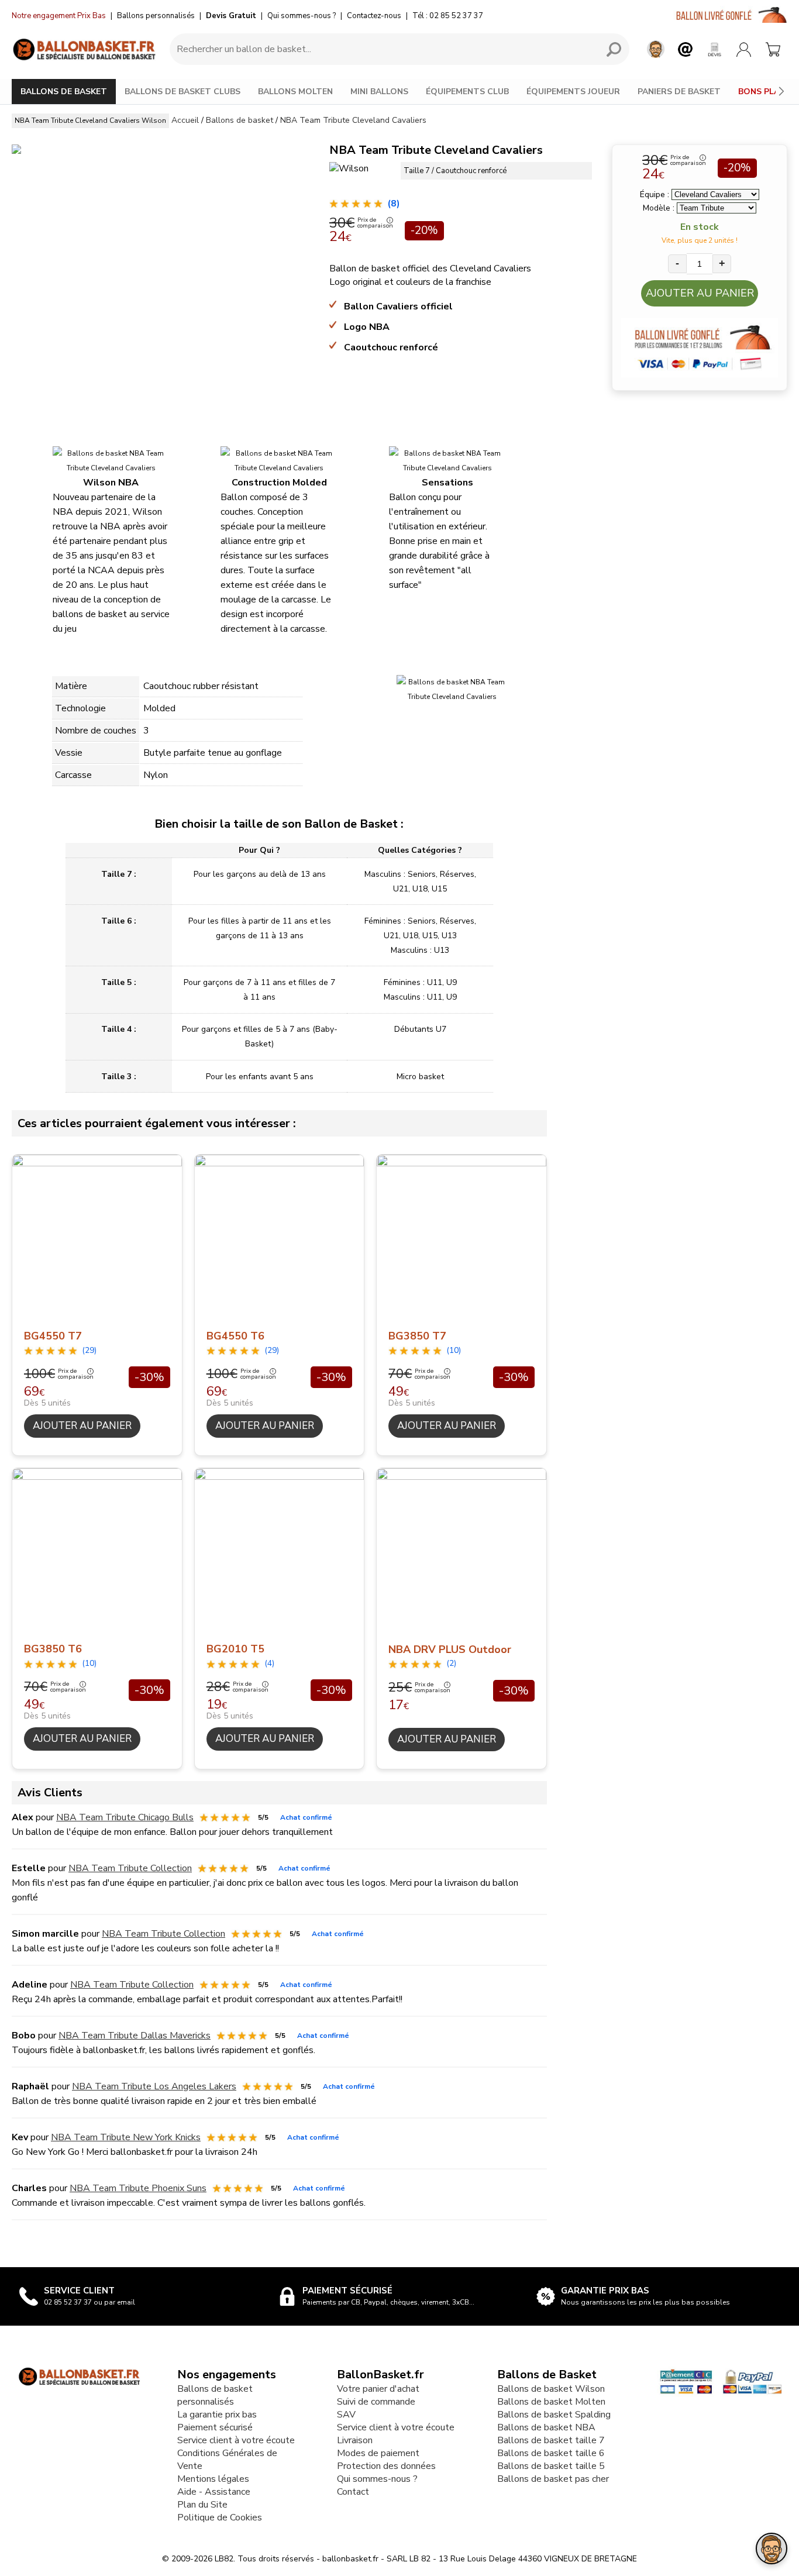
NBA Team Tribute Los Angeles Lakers (154, 2086)
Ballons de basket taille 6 (551, 2453)
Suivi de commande (376, 2402)
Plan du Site (202, 2505)
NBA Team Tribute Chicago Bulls (125, 1817)
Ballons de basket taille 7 (551, 2440)
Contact (353, 2492)
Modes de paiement (378, 2453)
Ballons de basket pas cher (553, 2479)
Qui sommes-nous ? (302, 16)
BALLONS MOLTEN (295, 92)
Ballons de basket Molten (551, 2402)
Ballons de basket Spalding (554, 2415)
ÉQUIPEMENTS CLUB (467, 92)
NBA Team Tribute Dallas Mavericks (135, 2036)
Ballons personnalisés (156, 16)
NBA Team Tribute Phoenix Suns (138, 2188)
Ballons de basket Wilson (551, 2389)
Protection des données (386, 2466)
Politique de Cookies (220, 2518)
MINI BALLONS (379, 92)
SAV (346, 2415)
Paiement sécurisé (215, 2427)
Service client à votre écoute (236, 2440)
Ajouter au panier (700, 293)
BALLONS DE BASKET (64, 92)
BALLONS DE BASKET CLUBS (182, 92)
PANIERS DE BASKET (679, 92)
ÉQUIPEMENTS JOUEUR (573, 92)
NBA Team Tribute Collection (130, 1868)
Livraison (355, 2440)
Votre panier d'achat (378, 2389)
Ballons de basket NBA (546, 2427)
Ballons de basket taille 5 (551, 2466)
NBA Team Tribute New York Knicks (126, 2137)
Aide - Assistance (214, 2492)
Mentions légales (213, 2479)
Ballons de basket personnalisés (215, 2395)
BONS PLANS (764, 92)
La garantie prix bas (217, 2415)
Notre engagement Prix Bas (59, 16)
